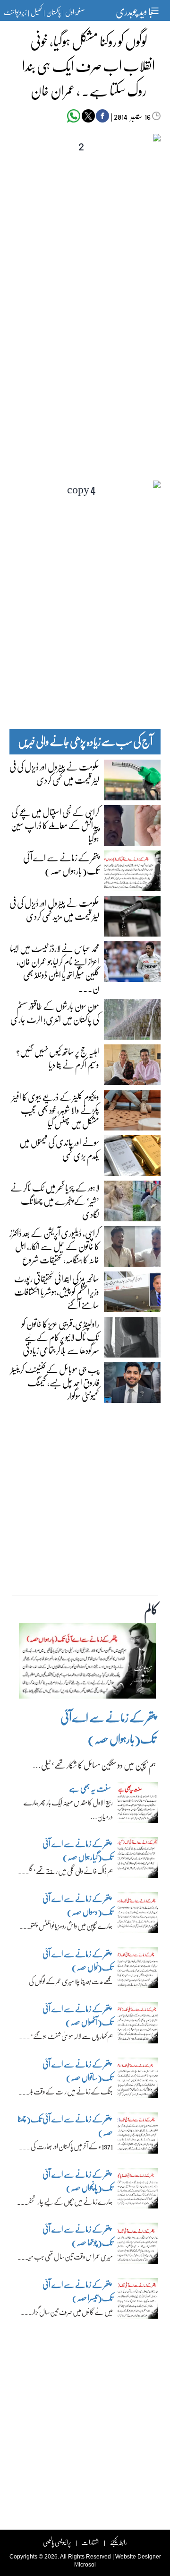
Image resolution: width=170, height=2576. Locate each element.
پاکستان (54, 12)
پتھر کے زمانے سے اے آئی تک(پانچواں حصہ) (78, 2181)
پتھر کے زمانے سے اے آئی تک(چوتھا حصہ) (78, 2236)
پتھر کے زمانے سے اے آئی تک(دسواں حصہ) (78, 1905)
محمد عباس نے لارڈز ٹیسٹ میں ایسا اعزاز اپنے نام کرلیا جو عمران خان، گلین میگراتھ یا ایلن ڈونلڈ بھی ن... (55, 968)
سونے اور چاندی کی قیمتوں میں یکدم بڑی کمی (59, 1148)
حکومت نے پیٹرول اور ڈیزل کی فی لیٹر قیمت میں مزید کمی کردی (54, 909)
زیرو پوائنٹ (15, 12)
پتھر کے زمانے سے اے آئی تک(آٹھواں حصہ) (78, 2015)
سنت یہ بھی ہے (90, 1788)
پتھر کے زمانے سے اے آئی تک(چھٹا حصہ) (65, 2125)
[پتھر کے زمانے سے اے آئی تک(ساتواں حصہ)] (138, 2080)
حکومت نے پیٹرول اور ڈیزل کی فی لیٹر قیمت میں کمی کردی (54, 773)
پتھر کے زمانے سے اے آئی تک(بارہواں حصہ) (61, 864)
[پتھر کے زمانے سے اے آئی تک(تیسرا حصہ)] (138, 2301)
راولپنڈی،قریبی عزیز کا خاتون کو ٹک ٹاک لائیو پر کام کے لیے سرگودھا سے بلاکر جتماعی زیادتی (60, 1337)
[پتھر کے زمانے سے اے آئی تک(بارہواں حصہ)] (87, 1663)
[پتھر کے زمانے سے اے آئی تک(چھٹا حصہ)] (138, 2136)
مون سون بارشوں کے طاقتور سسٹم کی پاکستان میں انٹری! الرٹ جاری (55, 1012)
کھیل (36, 12)
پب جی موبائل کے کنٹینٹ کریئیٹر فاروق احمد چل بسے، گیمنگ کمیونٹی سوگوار (55, 1382)
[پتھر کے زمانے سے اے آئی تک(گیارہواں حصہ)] (138, 1860)
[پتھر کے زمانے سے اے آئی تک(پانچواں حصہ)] (138, 2190)
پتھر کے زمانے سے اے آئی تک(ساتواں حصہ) (78, 2071)
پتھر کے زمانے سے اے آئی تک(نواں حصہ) (78, 1960)
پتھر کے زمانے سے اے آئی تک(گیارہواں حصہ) (78, 1850)
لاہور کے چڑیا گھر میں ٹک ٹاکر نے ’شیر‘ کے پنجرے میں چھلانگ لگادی (55, 1200)
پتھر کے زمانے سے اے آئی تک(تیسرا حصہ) (78, 2291)
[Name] (156, 11)
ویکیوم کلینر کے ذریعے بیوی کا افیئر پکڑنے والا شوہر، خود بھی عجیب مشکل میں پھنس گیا (55, 1110)
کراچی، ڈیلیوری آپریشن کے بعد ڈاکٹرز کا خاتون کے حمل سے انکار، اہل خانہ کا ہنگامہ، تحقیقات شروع (54, 1246)
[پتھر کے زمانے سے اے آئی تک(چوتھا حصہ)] (138, 2246)
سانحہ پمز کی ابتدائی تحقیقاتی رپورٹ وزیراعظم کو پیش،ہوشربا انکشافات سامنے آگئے (57, 1291)
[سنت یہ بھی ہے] (138, 1805)
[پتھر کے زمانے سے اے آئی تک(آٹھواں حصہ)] (138, 2025)
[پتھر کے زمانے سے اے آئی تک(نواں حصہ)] (138, 1970)
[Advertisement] (85, 323)
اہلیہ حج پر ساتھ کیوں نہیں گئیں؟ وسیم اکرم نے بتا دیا (58, 1058)
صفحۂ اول (75, 12)
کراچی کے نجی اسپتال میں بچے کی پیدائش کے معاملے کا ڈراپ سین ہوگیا (55, 825)
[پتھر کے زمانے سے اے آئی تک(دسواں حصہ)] (138, 1915)
